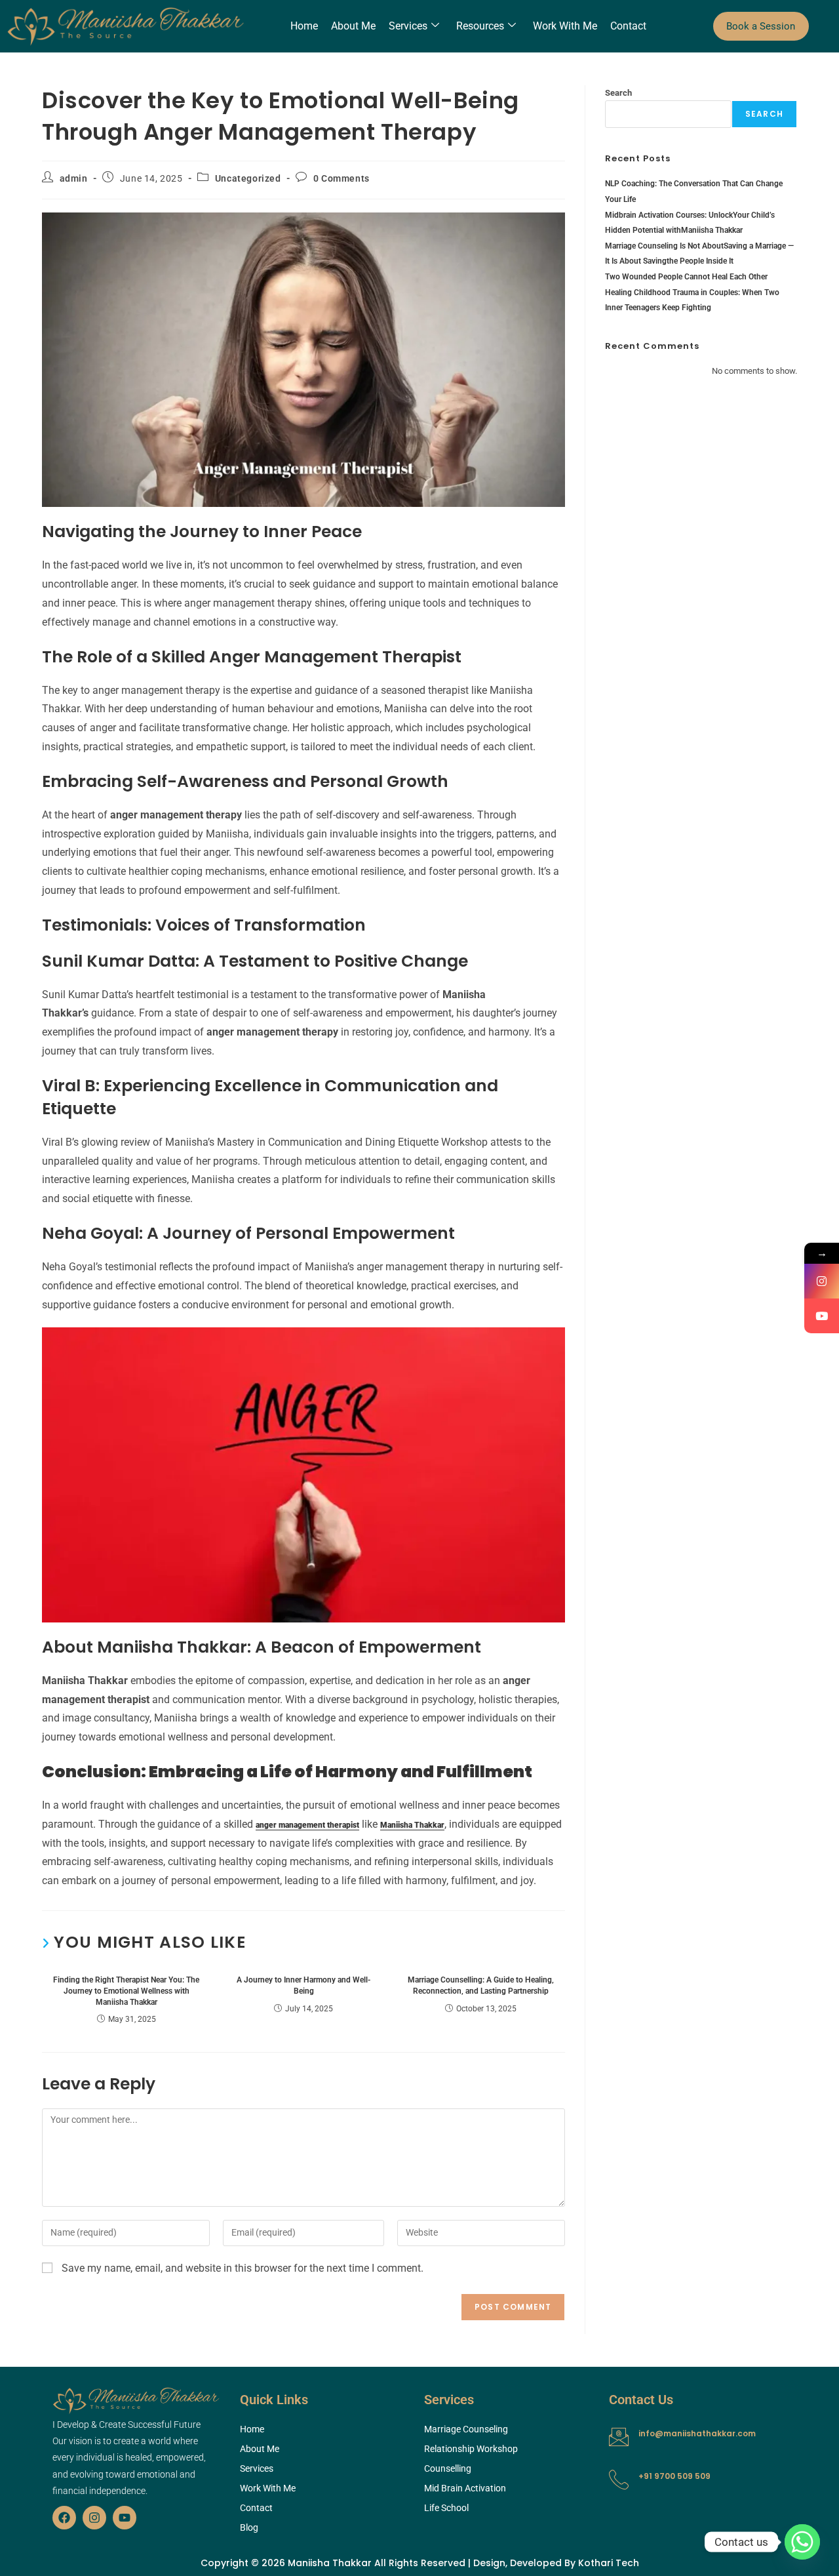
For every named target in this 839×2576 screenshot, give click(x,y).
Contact (628, 26)
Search (618, 93)
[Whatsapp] (802, 2542)
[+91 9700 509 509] (619, 2480)
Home (304, 26)
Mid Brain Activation (465, 2488)
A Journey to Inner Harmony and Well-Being (303, 1985)
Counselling (448, 2468)
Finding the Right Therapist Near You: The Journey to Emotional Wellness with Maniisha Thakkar (126, 1991)
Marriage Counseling (466, 2429)
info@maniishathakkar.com (697, 2433)
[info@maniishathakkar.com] (619, 2437)
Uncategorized (248, 178)
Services (408, 26)
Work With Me (565, 26)
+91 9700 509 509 (674, 2476)
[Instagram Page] (822, 1281)
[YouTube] (822, 1316)
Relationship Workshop (471, 2449)
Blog (249, 2527)
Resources (480, 26)
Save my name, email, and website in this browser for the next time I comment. (243, 2268)
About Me (353, 26)
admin (74, 178)
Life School (446, 2508)
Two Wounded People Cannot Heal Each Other (686, 277)
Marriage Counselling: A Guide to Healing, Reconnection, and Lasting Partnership (481, 1985)
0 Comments (341, 178)
